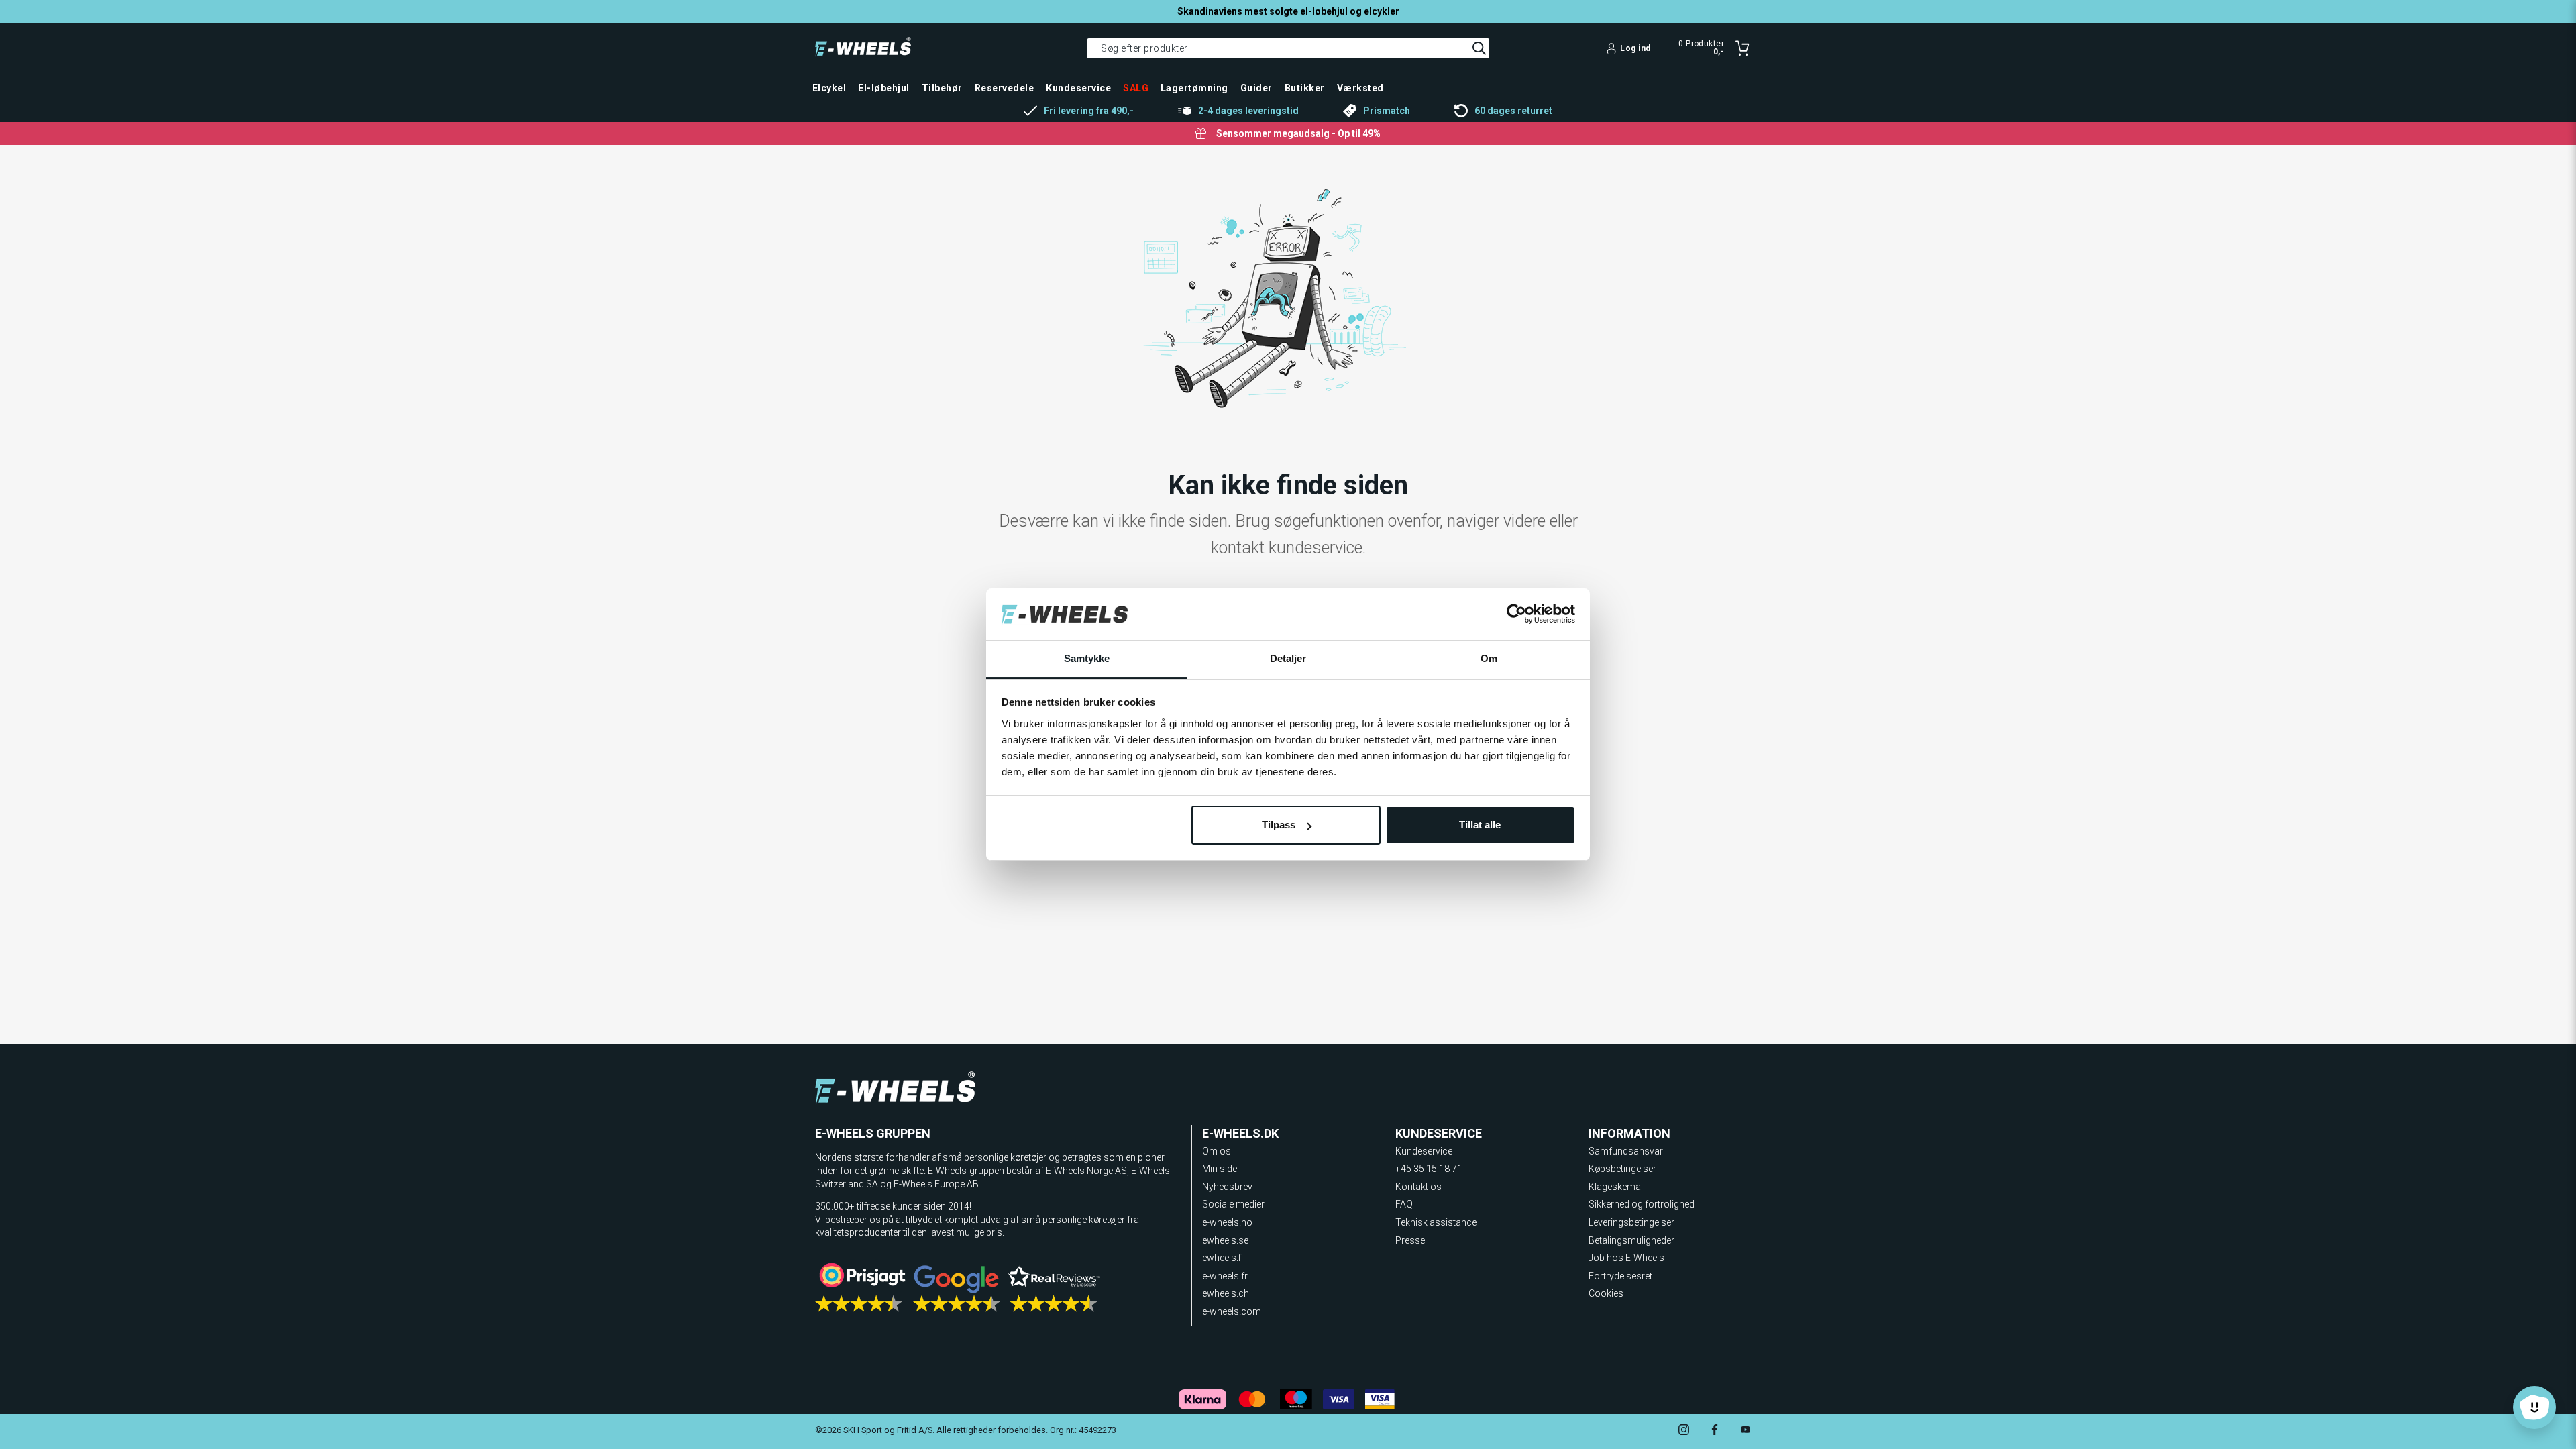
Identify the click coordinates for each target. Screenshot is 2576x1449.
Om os (1217, 1151)
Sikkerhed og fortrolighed (1642, 1204)
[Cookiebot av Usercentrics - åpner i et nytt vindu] (1516, 614)
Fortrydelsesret (1620, 1276)
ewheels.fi (1223, 1258)
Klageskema (1615, 1187)
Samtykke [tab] (1087, 658)
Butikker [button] (1305, 88)
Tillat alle (1480, 825)
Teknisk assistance (1436, 1222)
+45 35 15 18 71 (1429, 1169)
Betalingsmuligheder (1631, 1240)
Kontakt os (1418, 1187)
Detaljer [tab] (1288, 658)
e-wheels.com (1232, 1311)
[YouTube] (1746, 1431)
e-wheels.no (1227, 1222)
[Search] (1479, 48)
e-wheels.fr (1225, 1276)
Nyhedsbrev (1227, 1187)
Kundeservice (1424, 1151)
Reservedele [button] (1004, 88)
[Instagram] (1684, 1431)
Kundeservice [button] (1078, 88)
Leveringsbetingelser (1631, 1222)
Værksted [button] (1360, 88)
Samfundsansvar (1626, 1151)
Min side (1220, 1169)
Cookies (1606, 1293)
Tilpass (1279, 825)
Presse (1410, 1240)
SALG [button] (1136, 88)
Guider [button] (1256, 88)
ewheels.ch (1226, 1293)
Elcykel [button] (829, 88)
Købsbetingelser (1622, 1169)
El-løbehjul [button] (883, 88)
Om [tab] (1489, 658)
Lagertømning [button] (1194, 88)
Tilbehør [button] (942, 88)
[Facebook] (1715, 1431)
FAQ (1404, 1204)
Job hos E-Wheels (1626, 1258)
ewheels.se (1225, 1240)
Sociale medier (1233, 1204)
